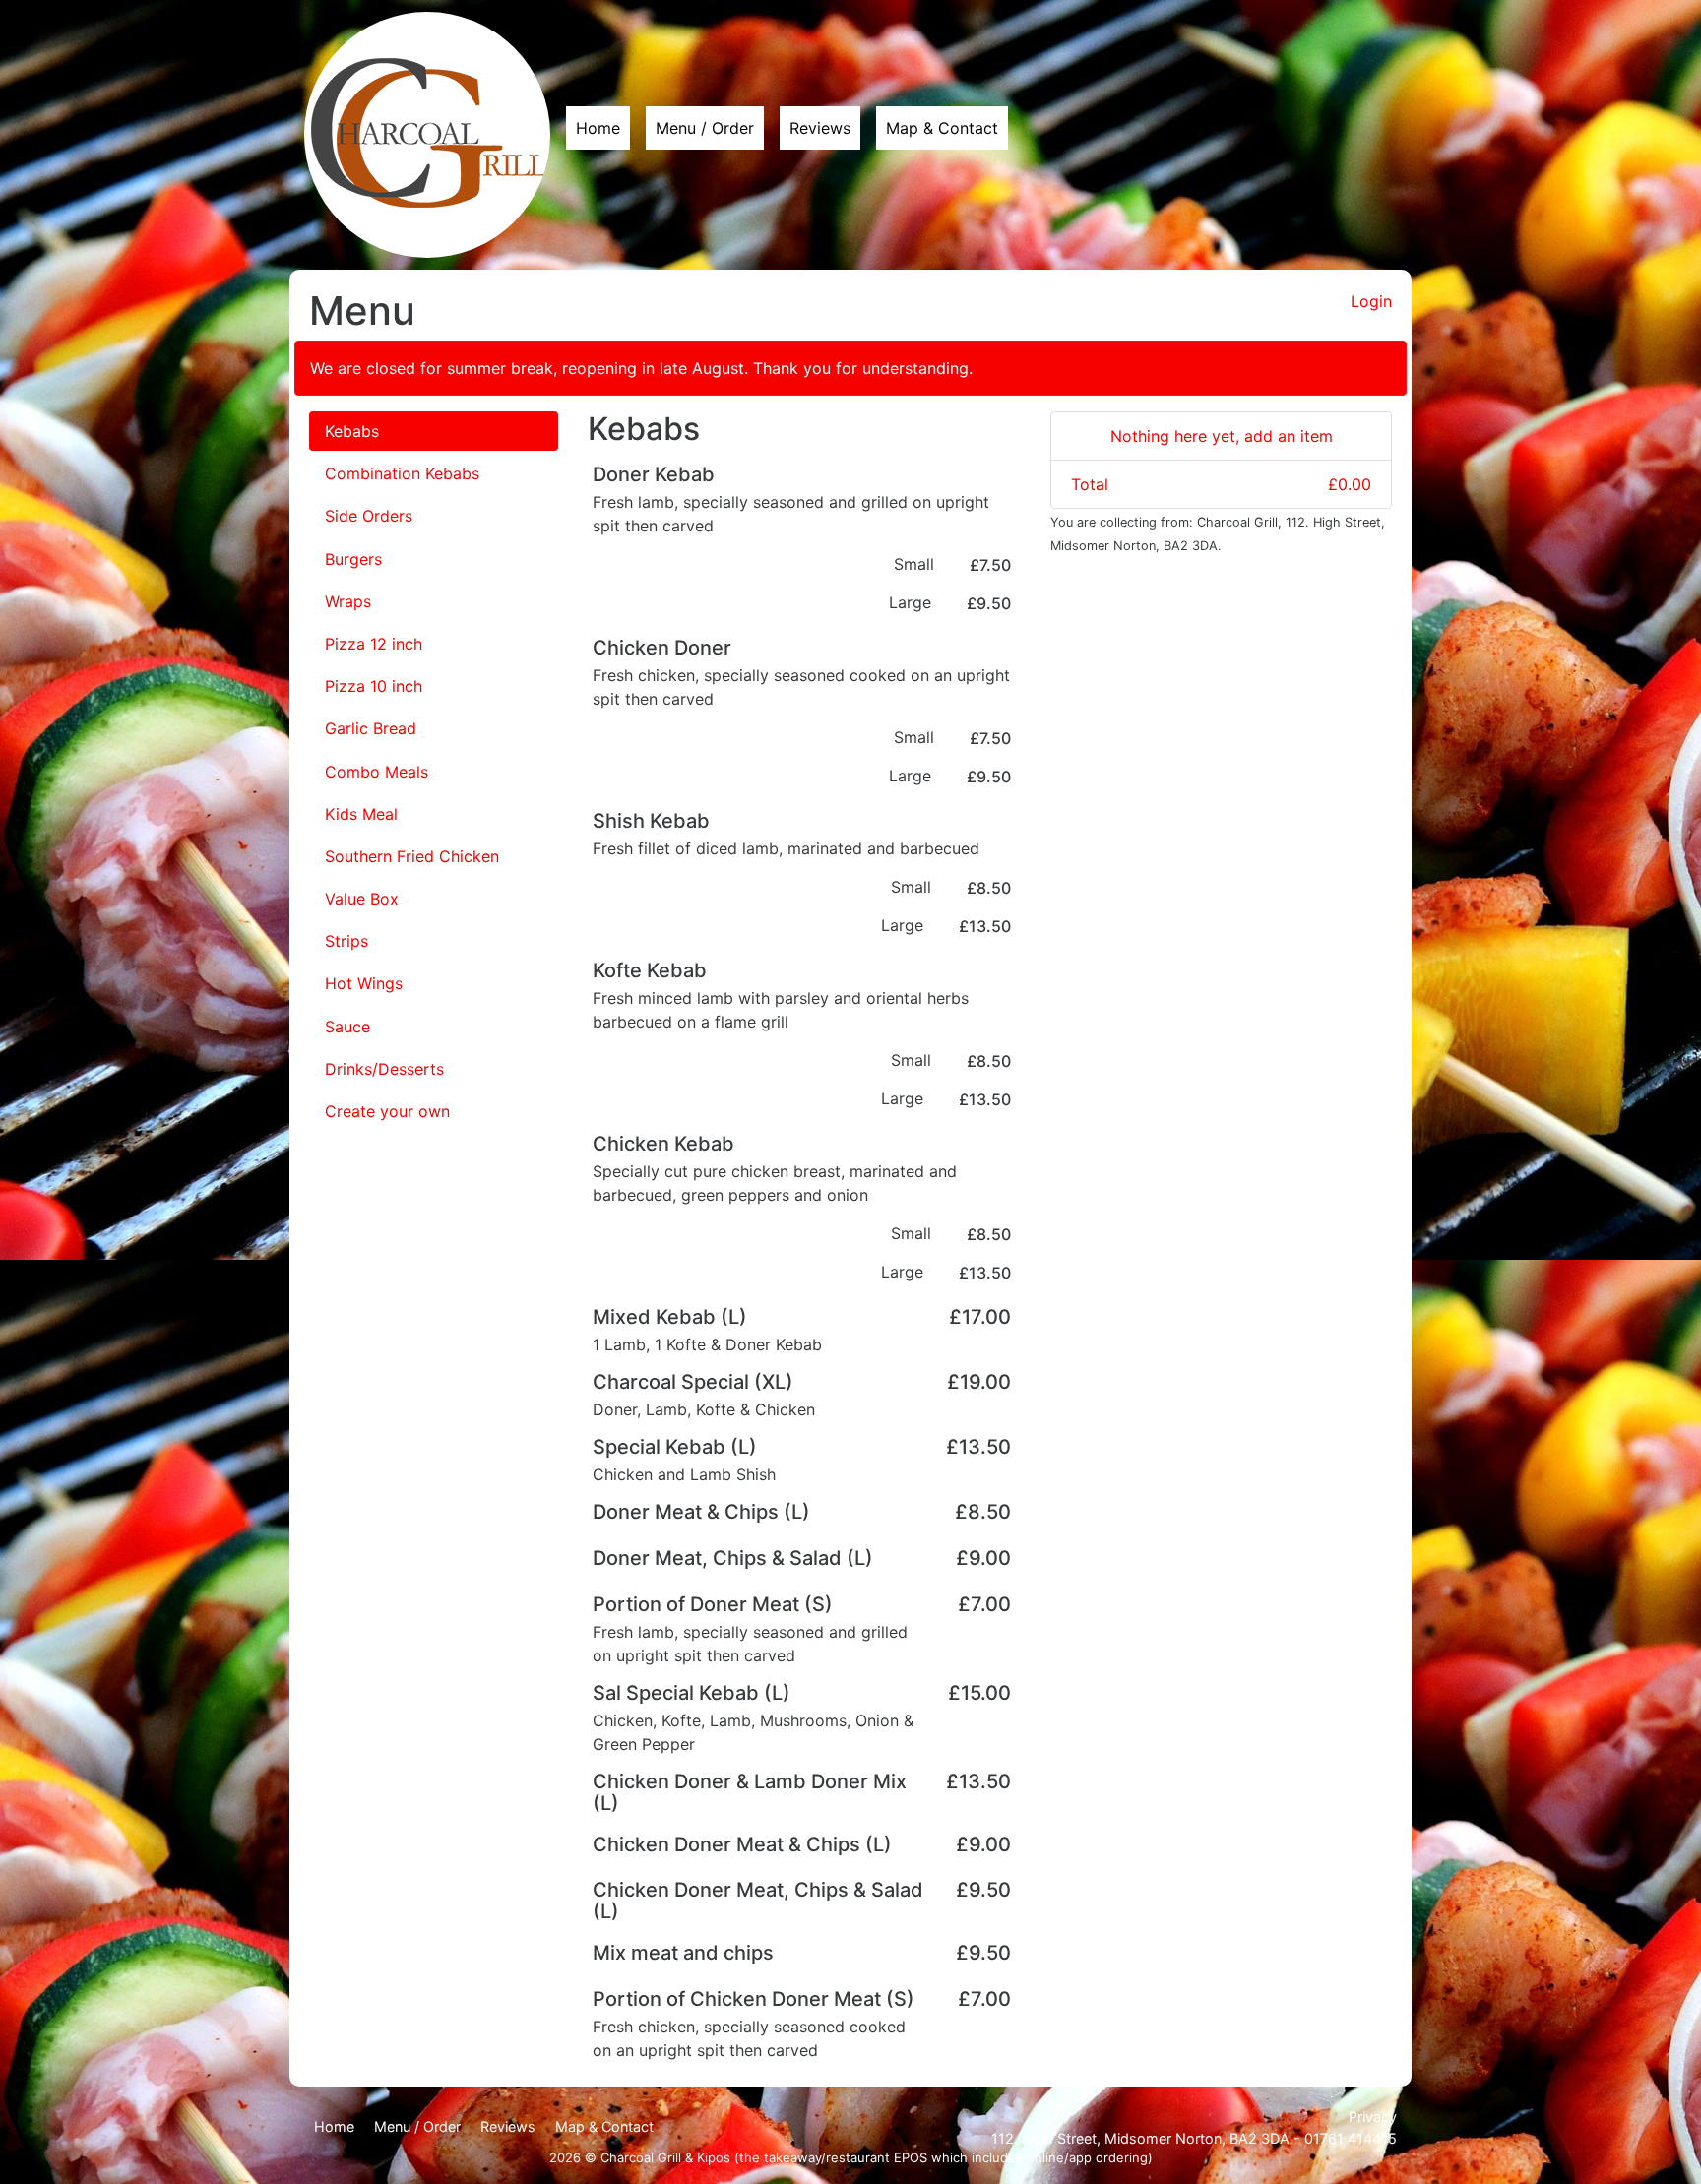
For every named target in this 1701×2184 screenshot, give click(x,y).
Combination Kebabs (402, 473)
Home (598, 128)
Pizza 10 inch (374, 686)
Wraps (348, 601)
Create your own (387, 1111)
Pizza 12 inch (374, 644)
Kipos (714, 2157)
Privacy (1373, 2117)
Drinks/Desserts (384, 1069)
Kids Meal (361, 814)
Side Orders (369, 516)
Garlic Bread (371, 728)
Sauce (347, 1027)
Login (1371, 301)
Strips (346, 941)
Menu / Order (705, 128)
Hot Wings (364, 983)
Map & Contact (942, 128)
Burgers (353, 559)
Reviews (820, 128)
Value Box (362, 899)
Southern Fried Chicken (412, 856)
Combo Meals (377, 772)
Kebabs (352, 431)
